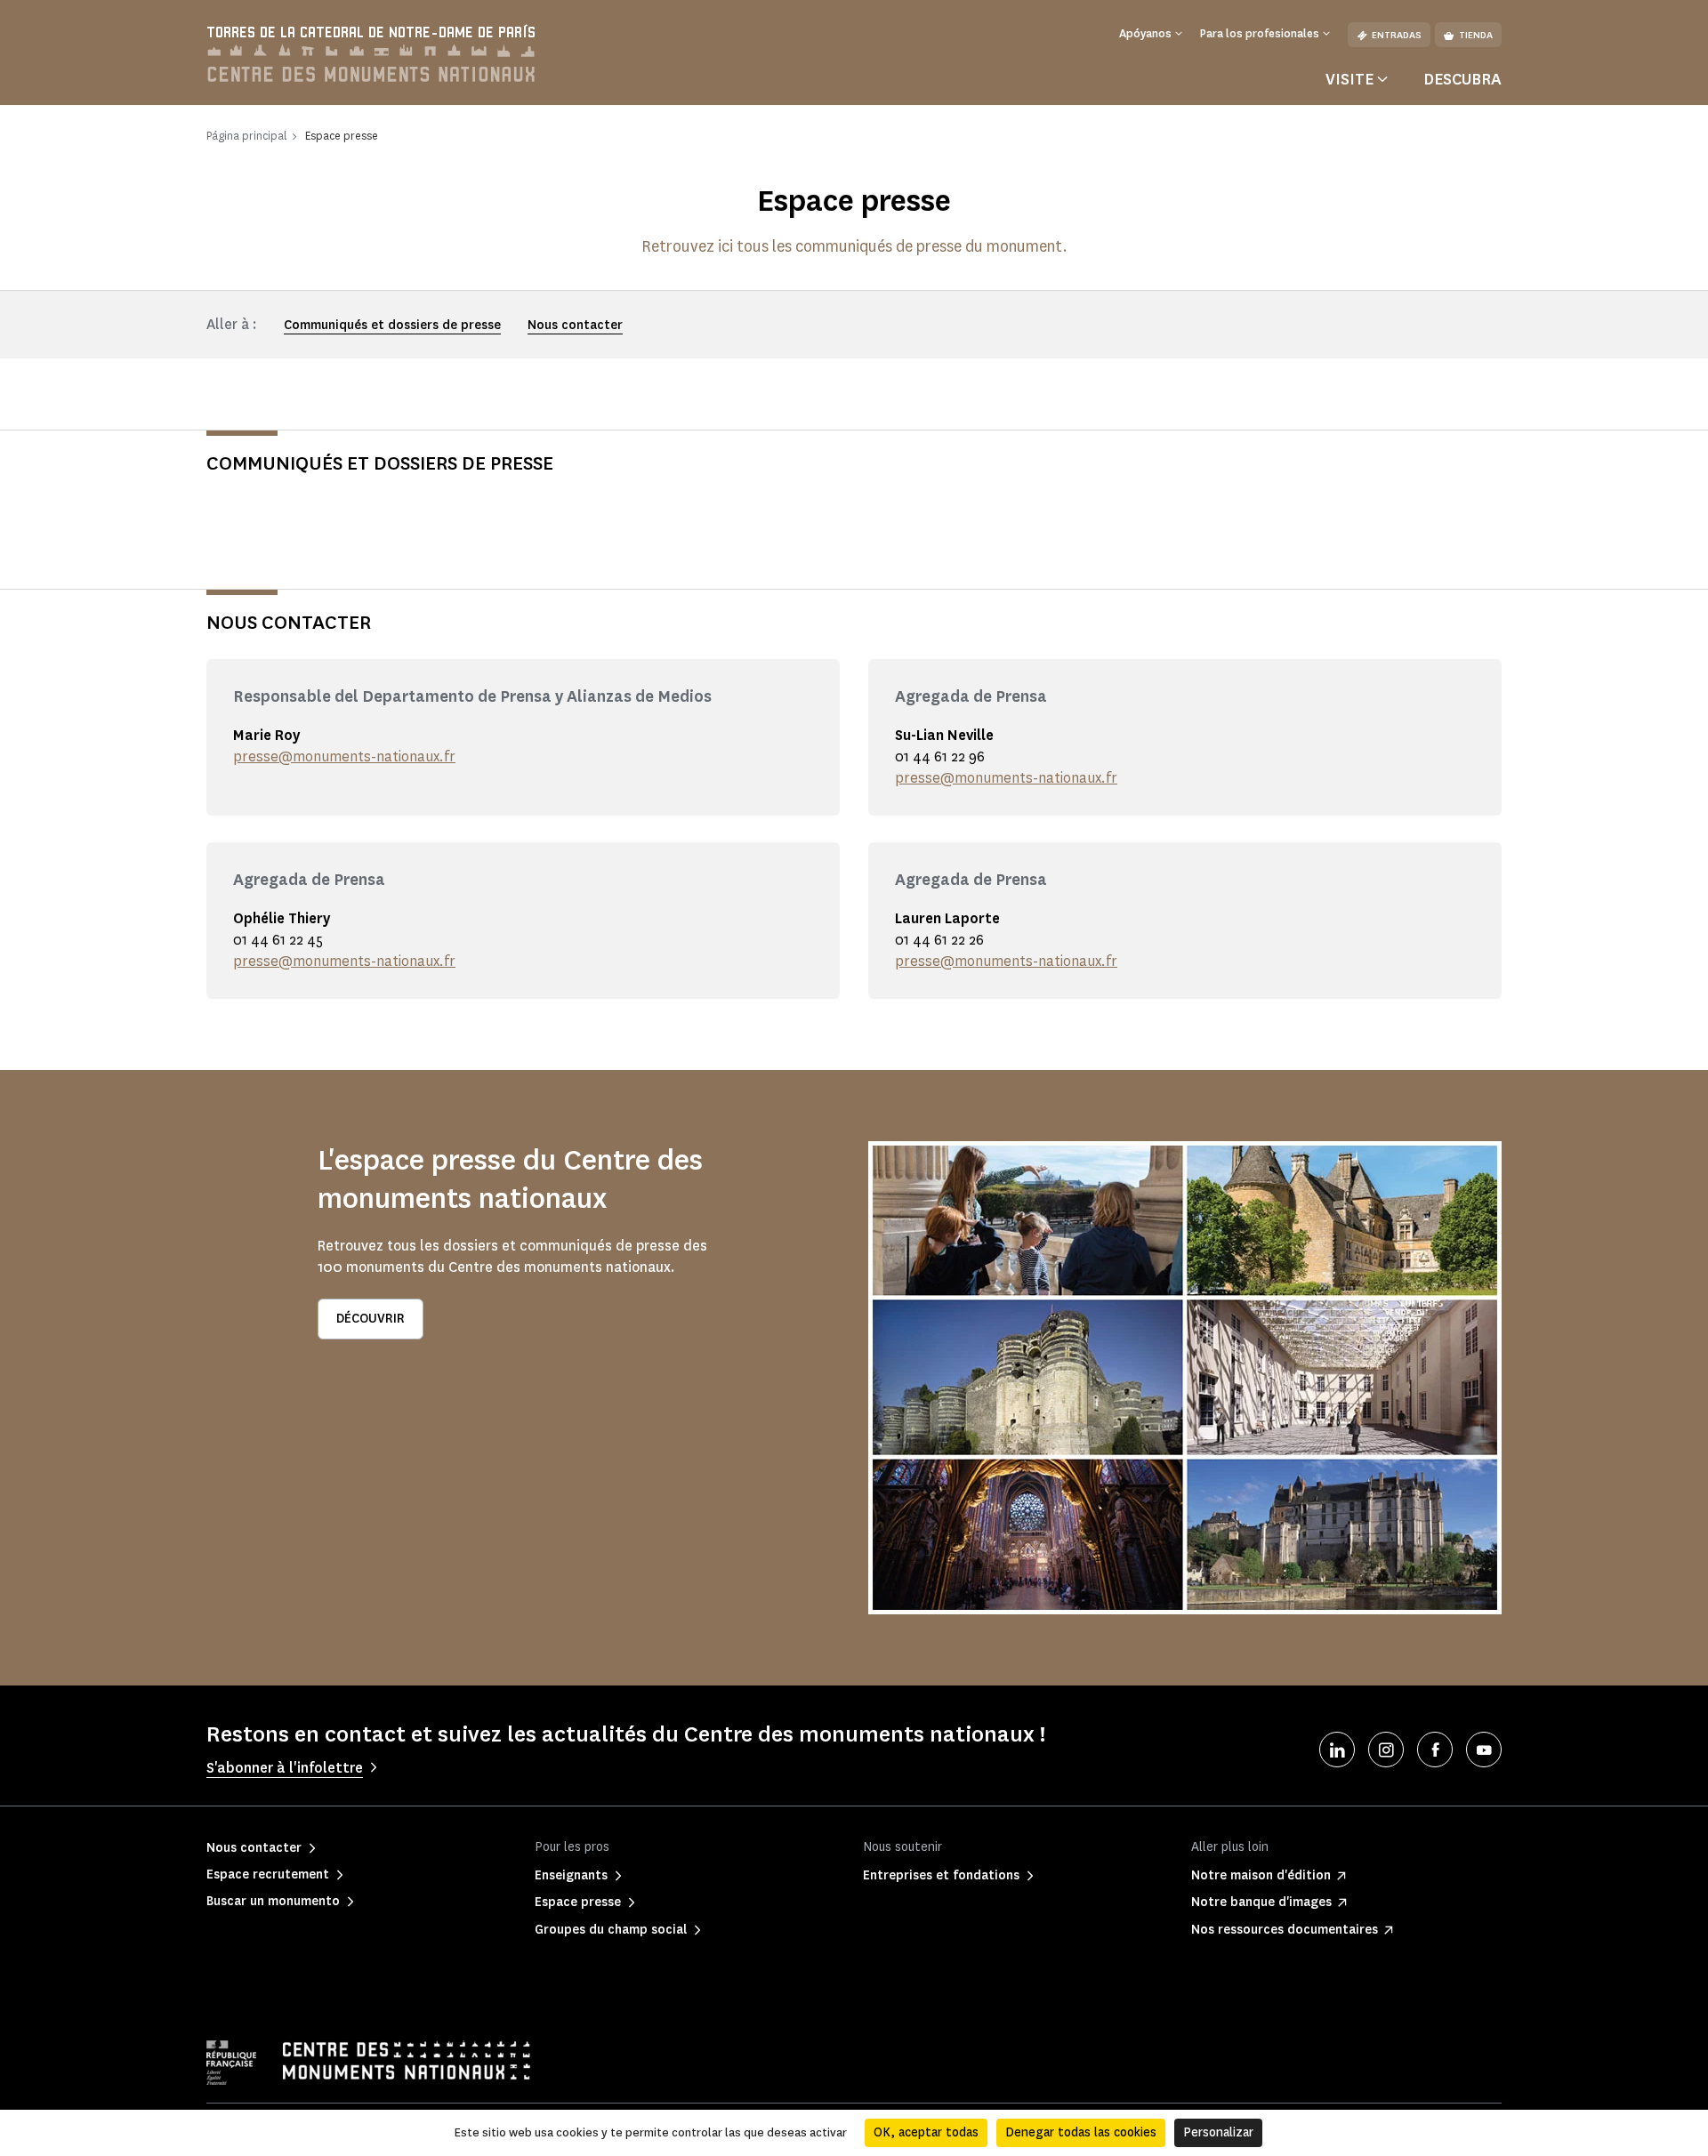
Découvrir (371, 1319)
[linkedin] (1337, 1750)
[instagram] (1386, 1750)
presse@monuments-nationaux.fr (344, 756)
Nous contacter (575, 325)
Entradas (1397, 35)
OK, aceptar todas (926, 2132)
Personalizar (1218, 2132)
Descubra (1462, 79)
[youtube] (1484, 1750)
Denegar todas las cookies (1081, 2132)
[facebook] (1435, 1750)
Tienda (1476, 35)
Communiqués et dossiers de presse (392, 325)
